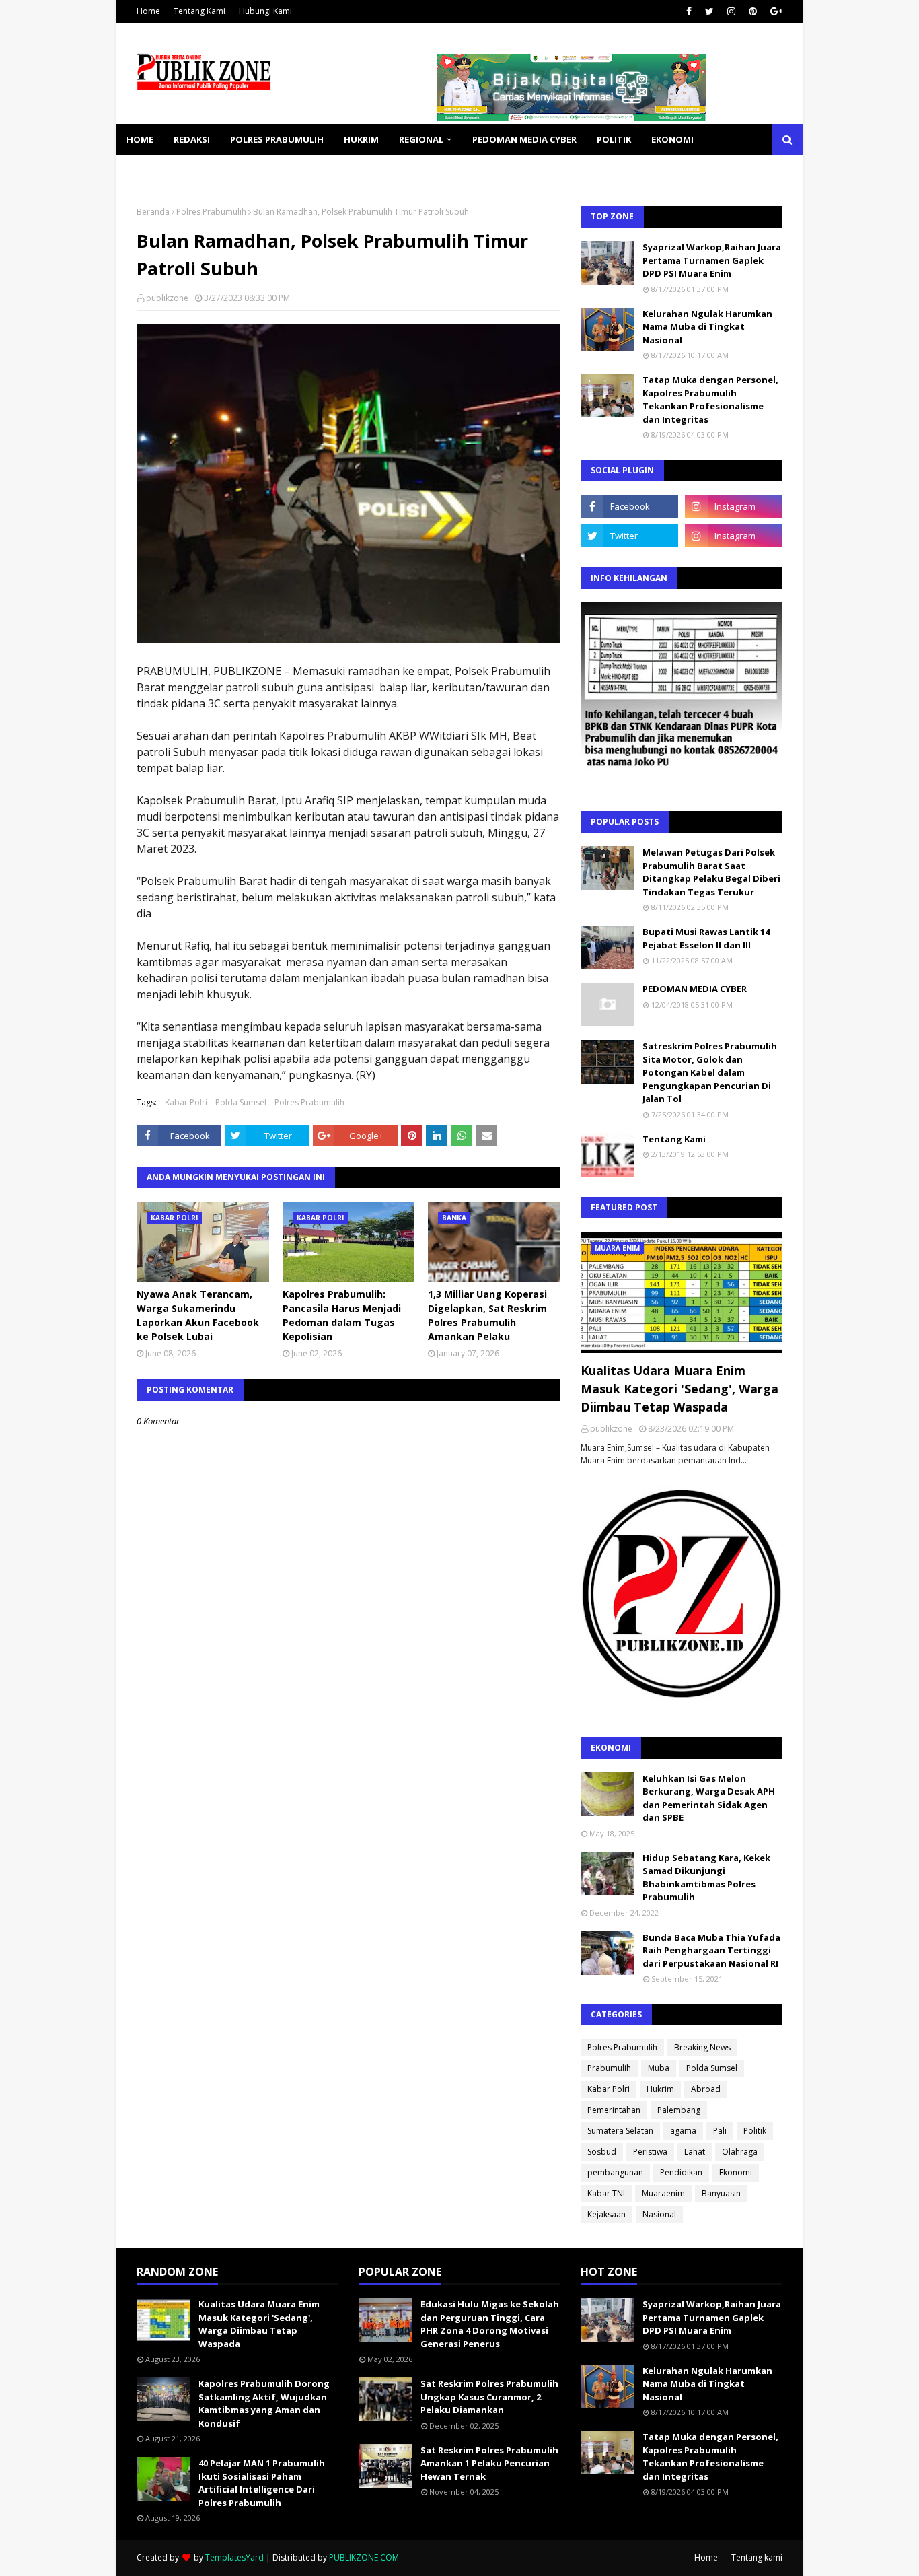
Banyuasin (721, 2193)
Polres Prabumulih (211, 212)
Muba (659, 2068)
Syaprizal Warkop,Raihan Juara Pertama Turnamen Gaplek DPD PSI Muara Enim (712, 260)
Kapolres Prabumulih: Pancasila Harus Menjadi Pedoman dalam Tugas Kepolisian (342, 1315)
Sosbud (602, 2152)
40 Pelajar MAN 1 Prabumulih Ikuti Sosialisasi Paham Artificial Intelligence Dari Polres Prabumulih (262, 2483)
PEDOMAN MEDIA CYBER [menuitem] (524, 139)
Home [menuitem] (140, 139)
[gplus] (775, 11)
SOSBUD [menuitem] (217, 170)
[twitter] (709, 11)
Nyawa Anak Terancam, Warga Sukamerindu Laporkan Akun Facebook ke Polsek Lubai (198, 1315)
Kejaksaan (606, 2214)
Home (148, 11)
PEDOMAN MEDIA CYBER (695, 989)
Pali (720, 2131)
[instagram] (731, 11)
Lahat (695, 2152)
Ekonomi (736, 2172)
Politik (755, 2131)
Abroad (706, 2089)
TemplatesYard (234, 2557)
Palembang (679, 2110)
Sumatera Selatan (620, 2131)
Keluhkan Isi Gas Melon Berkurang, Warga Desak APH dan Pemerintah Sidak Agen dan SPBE (709, 1798)
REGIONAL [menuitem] (421, 139)
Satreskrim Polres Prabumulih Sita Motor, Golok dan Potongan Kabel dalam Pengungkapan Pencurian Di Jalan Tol (710, 1072)
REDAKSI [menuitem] (192, 139)
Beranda (153, 212)
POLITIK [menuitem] (614, 139)
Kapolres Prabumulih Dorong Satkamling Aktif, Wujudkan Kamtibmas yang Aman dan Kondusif (264, 2403)
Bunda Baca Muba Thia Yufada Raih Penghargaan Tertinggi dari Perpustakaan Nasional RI (711, 1950)
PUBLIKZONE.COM (364, 2557)
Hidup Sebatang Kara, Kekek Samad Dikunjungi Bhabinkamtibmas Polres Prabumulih (706, 1878)
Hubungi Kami (265, 11)
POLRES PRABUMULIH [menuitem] (277, 139)
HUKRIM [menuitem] (361, 139)
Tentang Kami (199, 11)
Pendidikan (681, 2172)
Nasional (659, 2214)
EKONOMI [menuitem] (672, 139)
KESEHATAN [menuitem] (152, 170)
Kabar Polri (186, 1102)
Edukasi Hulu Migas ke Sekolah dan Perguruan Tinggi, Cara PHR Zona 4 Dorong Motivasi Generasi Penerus (490, 2324)
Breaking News (702, 2047)
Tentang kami (757, 2557)
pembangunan (615, 2172)
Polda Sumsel (241, 1102)
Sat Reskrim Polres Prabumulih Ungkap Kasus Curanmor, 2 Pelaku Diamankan (489, 2397)
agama (683, 2131)
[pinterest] (753, 11)
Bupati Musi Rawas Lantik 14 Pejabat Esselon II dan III (706, 938)
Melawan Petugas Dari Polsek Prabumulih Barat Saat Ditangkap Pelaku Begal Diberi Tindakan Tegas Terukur (711, 872)
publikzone (167, 298)
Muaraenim (663, 2193)
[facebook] (689, 11)
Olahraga (740, 2152)
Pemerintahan (614, 2110)
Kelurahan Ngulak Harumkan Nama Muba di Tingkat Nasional (707, 327)
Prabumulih (609, 2068)
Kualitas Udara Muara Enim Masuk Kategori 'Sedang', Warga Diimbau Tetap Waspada (679, 1389)
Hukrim (660, 2089)
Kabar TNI (606, 2193)
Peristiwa (650, 2152)
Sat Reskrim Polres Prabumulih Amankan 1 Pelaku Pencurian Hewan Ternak (489, 2463)
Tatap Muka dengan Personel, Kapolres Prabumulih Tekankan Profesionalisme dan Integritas (710, 399)
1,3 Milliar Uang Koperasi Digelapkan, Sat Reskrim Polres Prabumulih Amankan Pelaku (487, 1315)
